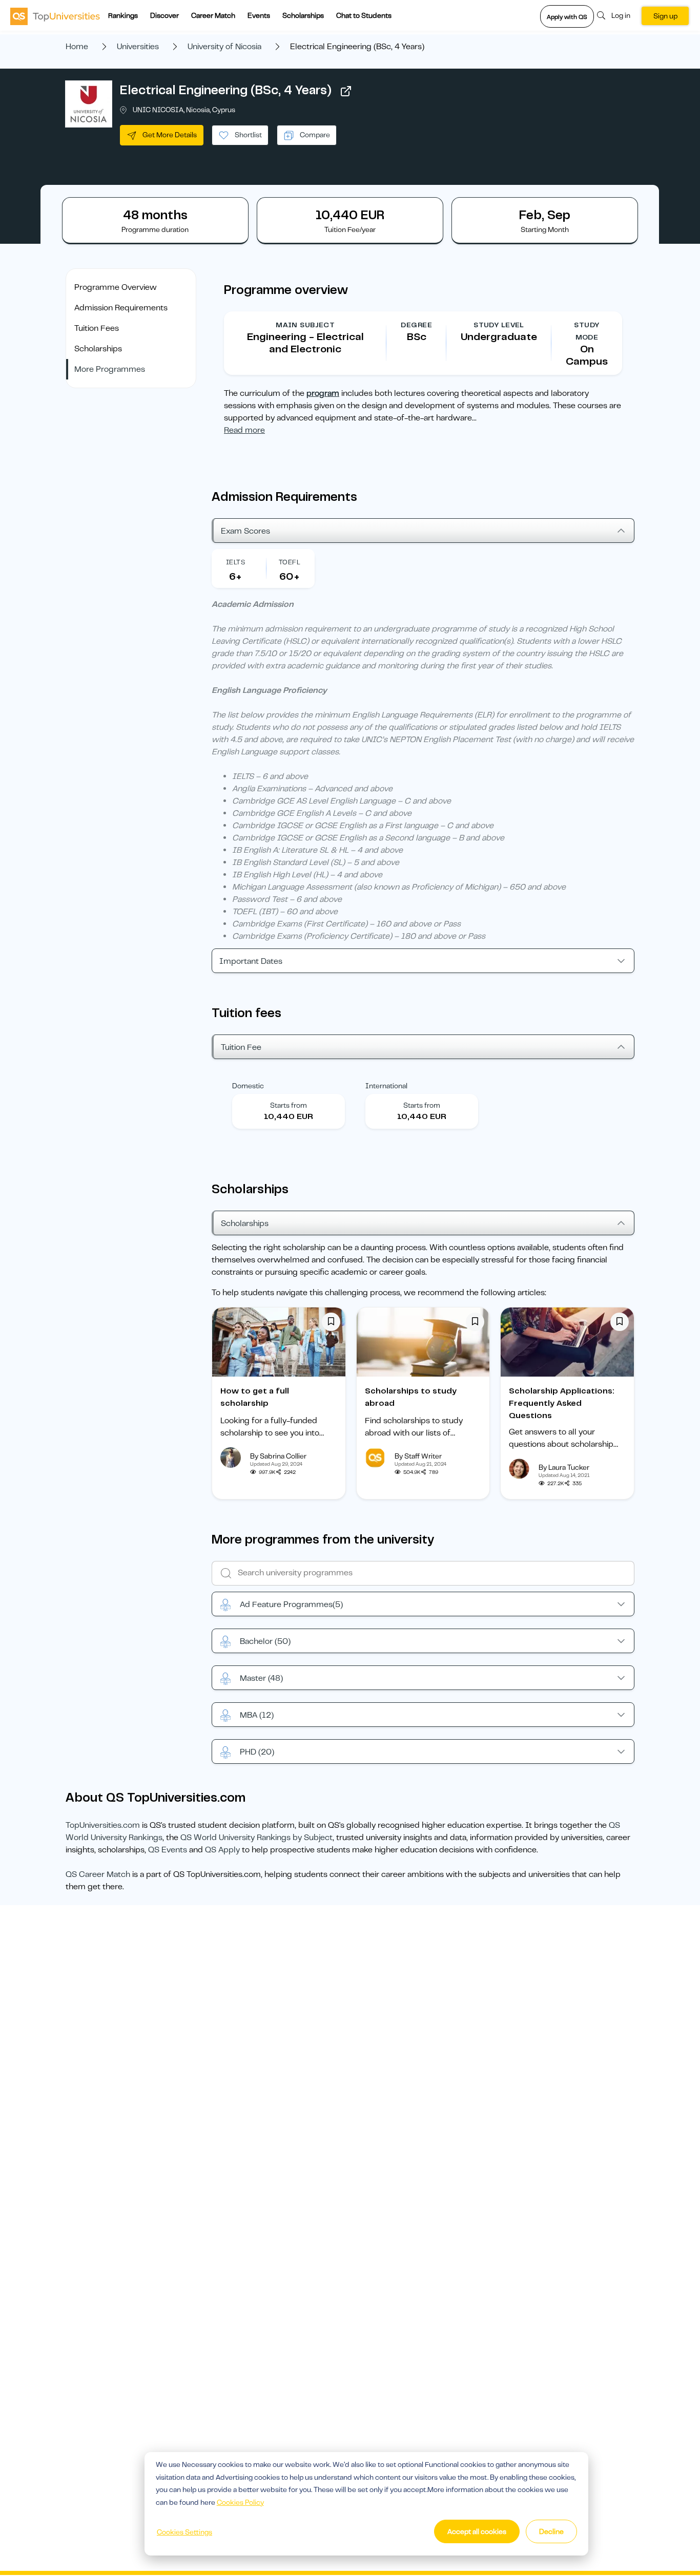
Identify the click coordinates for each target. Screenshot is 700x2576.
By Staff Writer (418, 1456)
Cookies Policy (240, 2502)
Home (77, 47)
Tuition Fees (97, 328)
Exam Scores (245, 531)
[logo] (55, 16)
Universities (138, 47)
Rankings (123, 15)
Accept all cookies (477, 2531)
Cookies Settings (184, 2532)
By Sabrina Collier (278, 1456)
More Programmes (110, 369)
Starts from (289, 1105)
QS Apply (222, 1850)
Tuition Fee (241, 1047)
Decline (551, 2531)
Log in (621, 15)
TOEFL (290, 562)
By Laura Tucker (564, 1467)
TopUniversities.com (103, 1825)
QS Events (168, 1850)
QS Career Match (98, 1874)
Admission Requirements (121, 308)
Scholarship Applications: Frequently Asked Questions (562, 1403)
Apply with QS (567, 17)
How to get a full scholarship (255, 1397)
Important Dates (251, 961)
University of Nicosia (224, 47)
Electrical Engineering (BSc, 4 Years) (226, 90)
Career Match (213, 15)
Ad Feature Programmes (291, 1604)
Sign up (665, 16)
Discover (164, 15)
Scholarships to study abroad (411, 1397)
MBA (257, 1715)
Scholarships (303, 15)
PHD (257, 1752)
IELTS (235, 562)
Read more (244, 430)
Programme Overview (116, 287)
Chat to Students (364, 15)
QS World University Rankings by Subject (256, 1838)
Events (259, 15)
